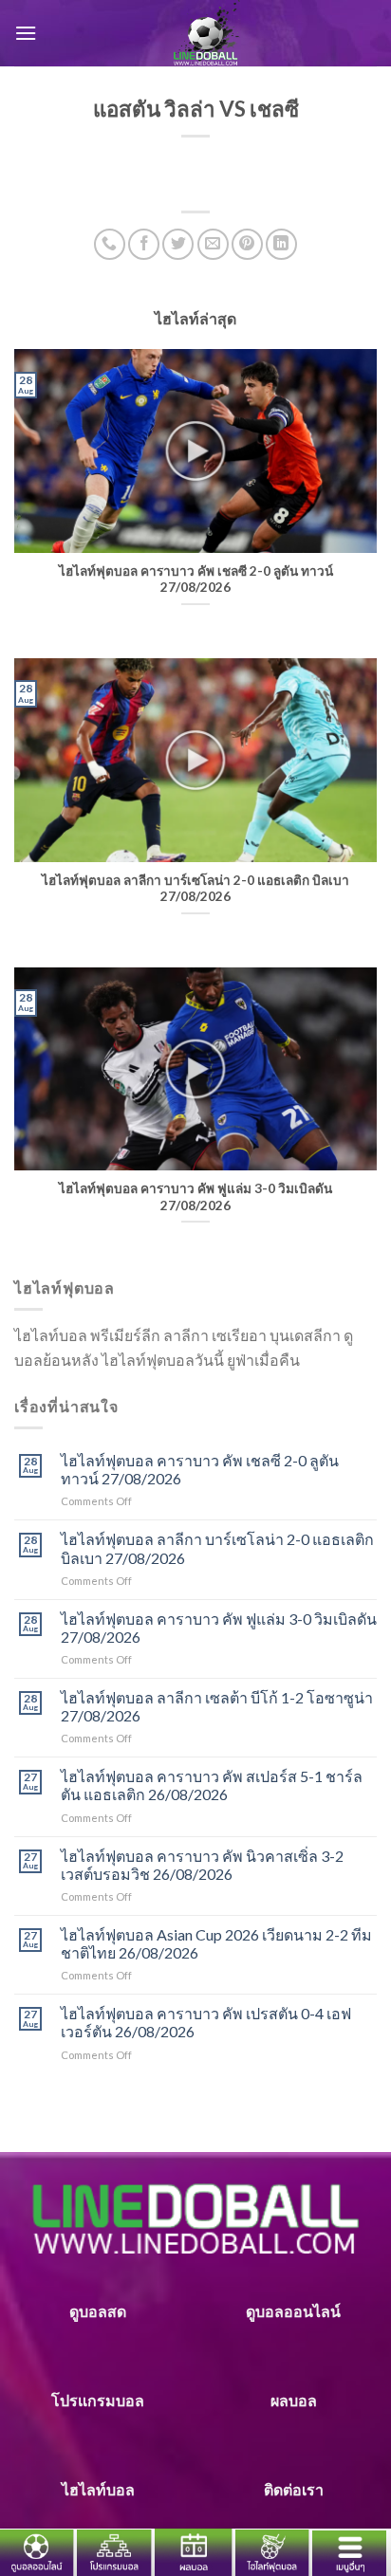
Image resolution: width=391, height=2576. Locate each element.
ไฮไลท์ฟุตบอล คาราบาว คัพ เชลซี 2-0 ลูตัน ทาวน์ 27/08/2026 (200, 1469)
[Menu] (26, 33)
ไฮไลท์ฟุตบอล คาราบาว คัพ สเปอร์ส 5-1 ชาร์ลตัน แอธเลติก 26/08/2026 (212, 1785)
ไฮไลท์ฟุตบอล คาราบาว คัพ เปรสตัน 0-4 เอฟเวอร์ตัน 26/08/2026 (206, 2022)
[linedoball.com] (207, 33)
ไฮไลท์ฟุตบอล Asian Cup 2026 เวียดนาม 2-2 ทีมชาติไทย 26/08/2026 (216, 1943)
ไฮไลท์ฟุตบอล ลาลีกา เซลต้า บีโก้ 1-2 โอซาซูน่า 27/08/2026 (217, 1706)
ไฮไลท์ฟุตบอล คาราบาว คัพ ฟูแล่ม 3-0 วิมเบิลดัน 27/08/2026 (219, 1628)
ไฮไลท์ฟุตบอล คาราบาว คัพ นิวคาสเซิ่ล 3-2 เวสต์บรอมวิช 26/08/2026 (202, 1865)
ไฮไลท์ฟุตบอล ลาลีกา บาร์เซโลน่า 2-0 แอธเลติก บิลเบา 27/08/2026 (217, 1548)
